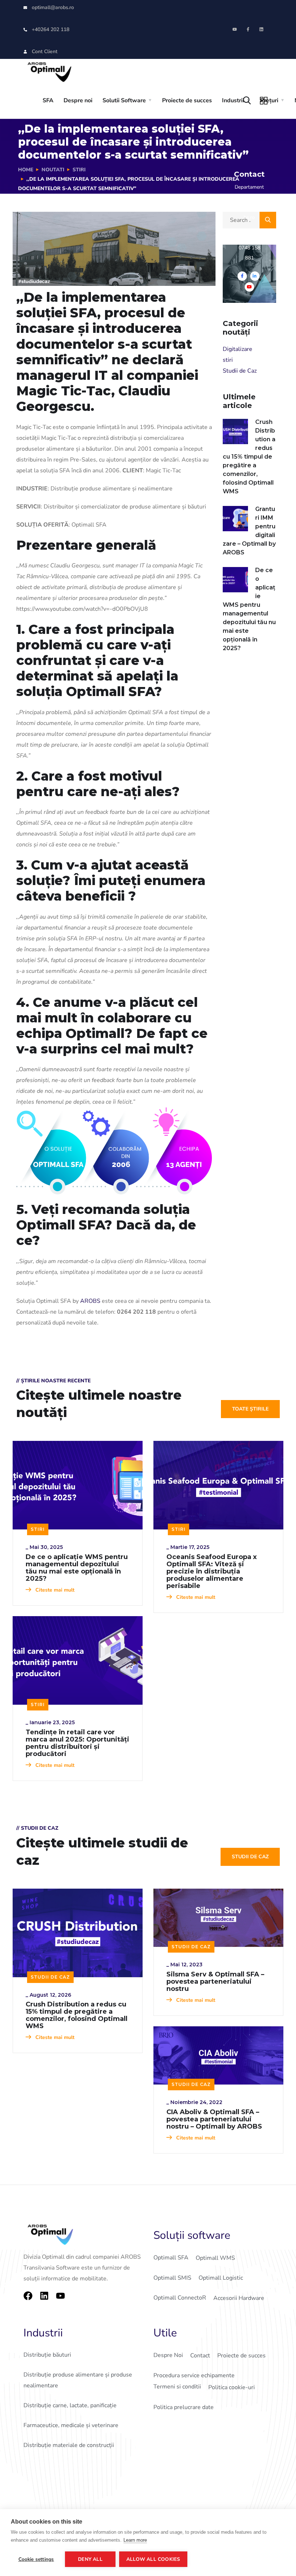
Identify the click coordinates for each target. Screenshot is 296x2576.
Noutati (53, 170)
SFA (48, 100)
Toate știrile (250, 1409)
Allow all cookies (153, 2559)
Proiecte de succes (187, 100)
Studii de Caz (240, 371)
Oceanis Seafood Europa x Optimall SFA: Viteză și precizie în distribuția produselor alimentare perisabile (212, 1571)
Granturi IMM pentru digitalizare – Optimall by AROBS (249, 531)
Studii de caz (250, 1857)
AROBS (90, 1301)
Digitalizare (238, 349)
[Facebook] (28, 2296)
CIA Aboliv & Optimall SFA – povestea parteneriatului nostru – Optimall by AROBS (214, 2119)
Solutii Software (124, 100)
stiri (79, 170)
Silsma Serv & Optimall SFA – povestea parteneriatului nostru (215, 1982)
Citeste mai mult (54, 1590)
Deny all (90, 2559)
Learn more (135, 2540)
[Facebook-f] (248, 29)
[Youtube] (235, 29)
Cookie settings (36, 2559)
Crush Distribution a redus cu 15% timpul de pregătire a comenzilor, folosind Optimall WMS (249, 457)
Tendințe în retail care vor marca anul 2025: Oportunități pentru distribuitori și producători (77, 1743)
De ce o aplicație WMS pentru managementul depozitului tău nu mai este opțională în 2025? (249, 609)
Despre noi (78, 100)
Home (26, 170)
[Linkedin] (261, 29)
